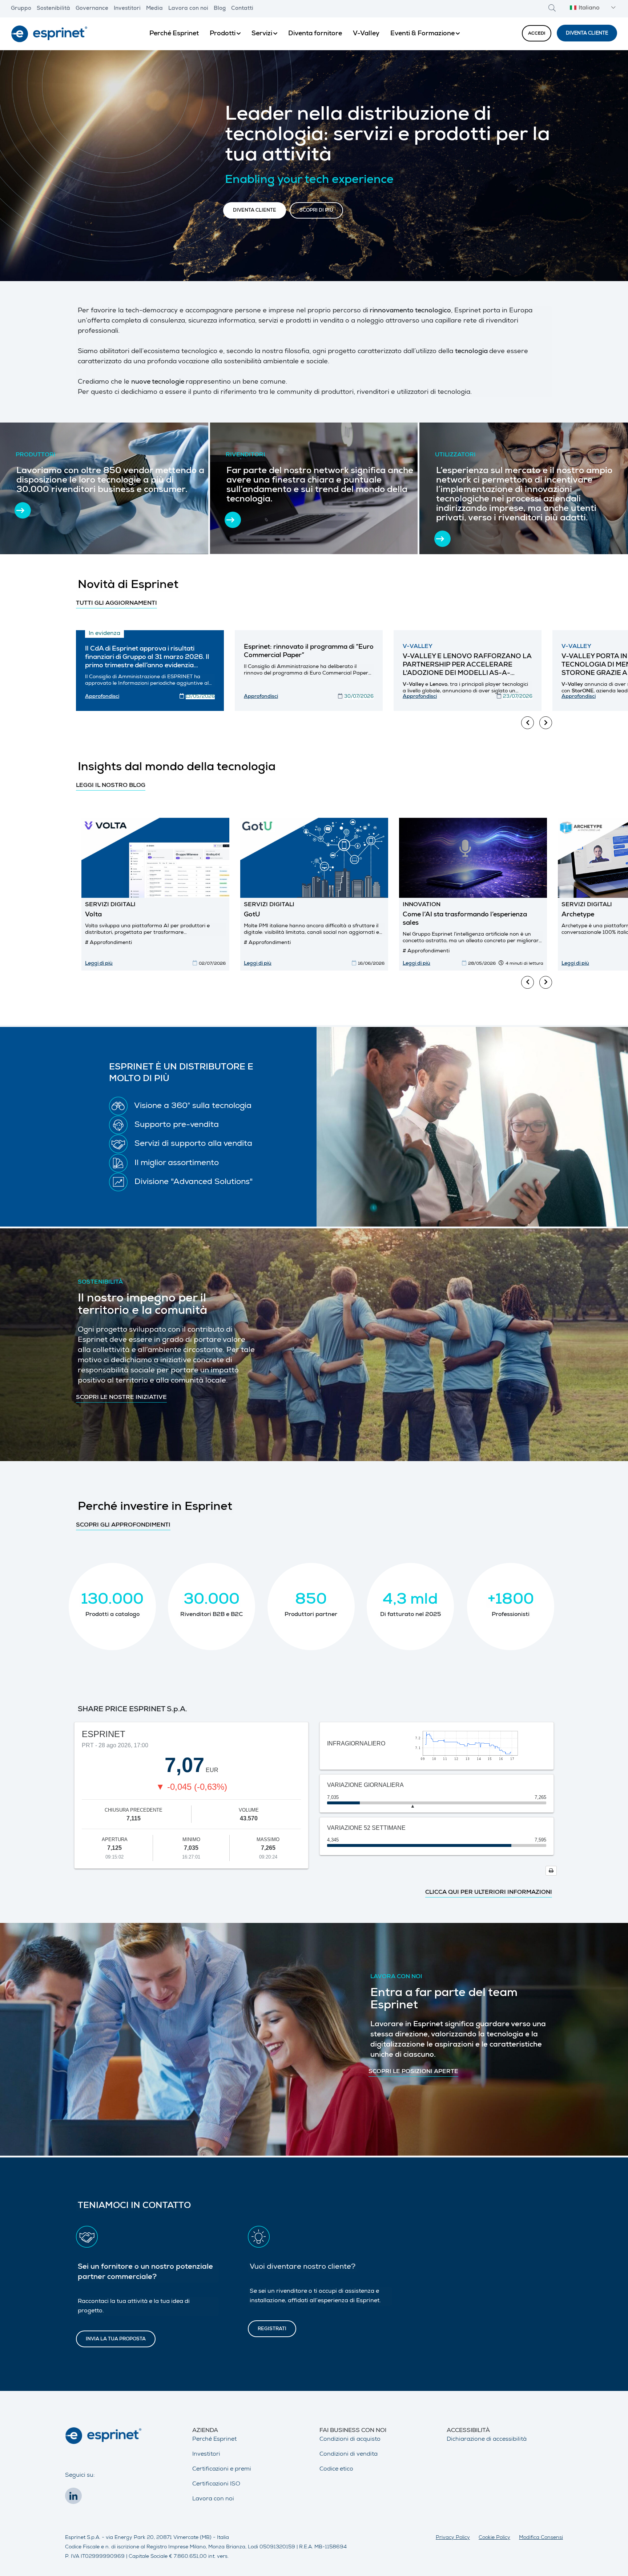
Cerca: (552, 8)
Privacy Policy (453, 2538)
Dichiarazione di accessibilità (487, 2440)
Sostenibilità (53, 9)
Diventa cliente (587, 34)
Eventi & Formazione (422, 34)
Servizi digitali (110, 905)
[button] (592, 9)
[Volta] (155, 858)
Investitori (127, 9)
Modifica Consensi (541, 2538)
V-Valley (366, 34)
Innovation (422, 905)
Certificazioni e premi (222, 2469)
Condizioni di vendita (349, 2455)
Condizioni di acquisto (350, 2440)
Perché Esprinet (174, 34)
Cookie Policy (494, 2538)
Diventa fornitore (315, 34)
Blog (220, 9)
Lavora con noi (188, 9)
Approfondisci (102, 697)
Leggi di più (99, 964)
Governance (92, 9)
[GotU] (314, 858)
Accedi (537, 34)
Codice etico (336, 2469)
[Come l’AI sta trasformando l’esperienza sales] (473, 858)
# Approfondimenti (108, 943)
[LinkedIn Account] (75, 2498)
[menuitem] (174, 34)
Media (154, 9)
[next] (546, 723)
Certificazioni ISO (216, 2484)
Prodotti (223, 34)
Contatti (242, 9)
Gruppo (21, 9)
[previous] (528, 723)
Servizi (262, 34)
